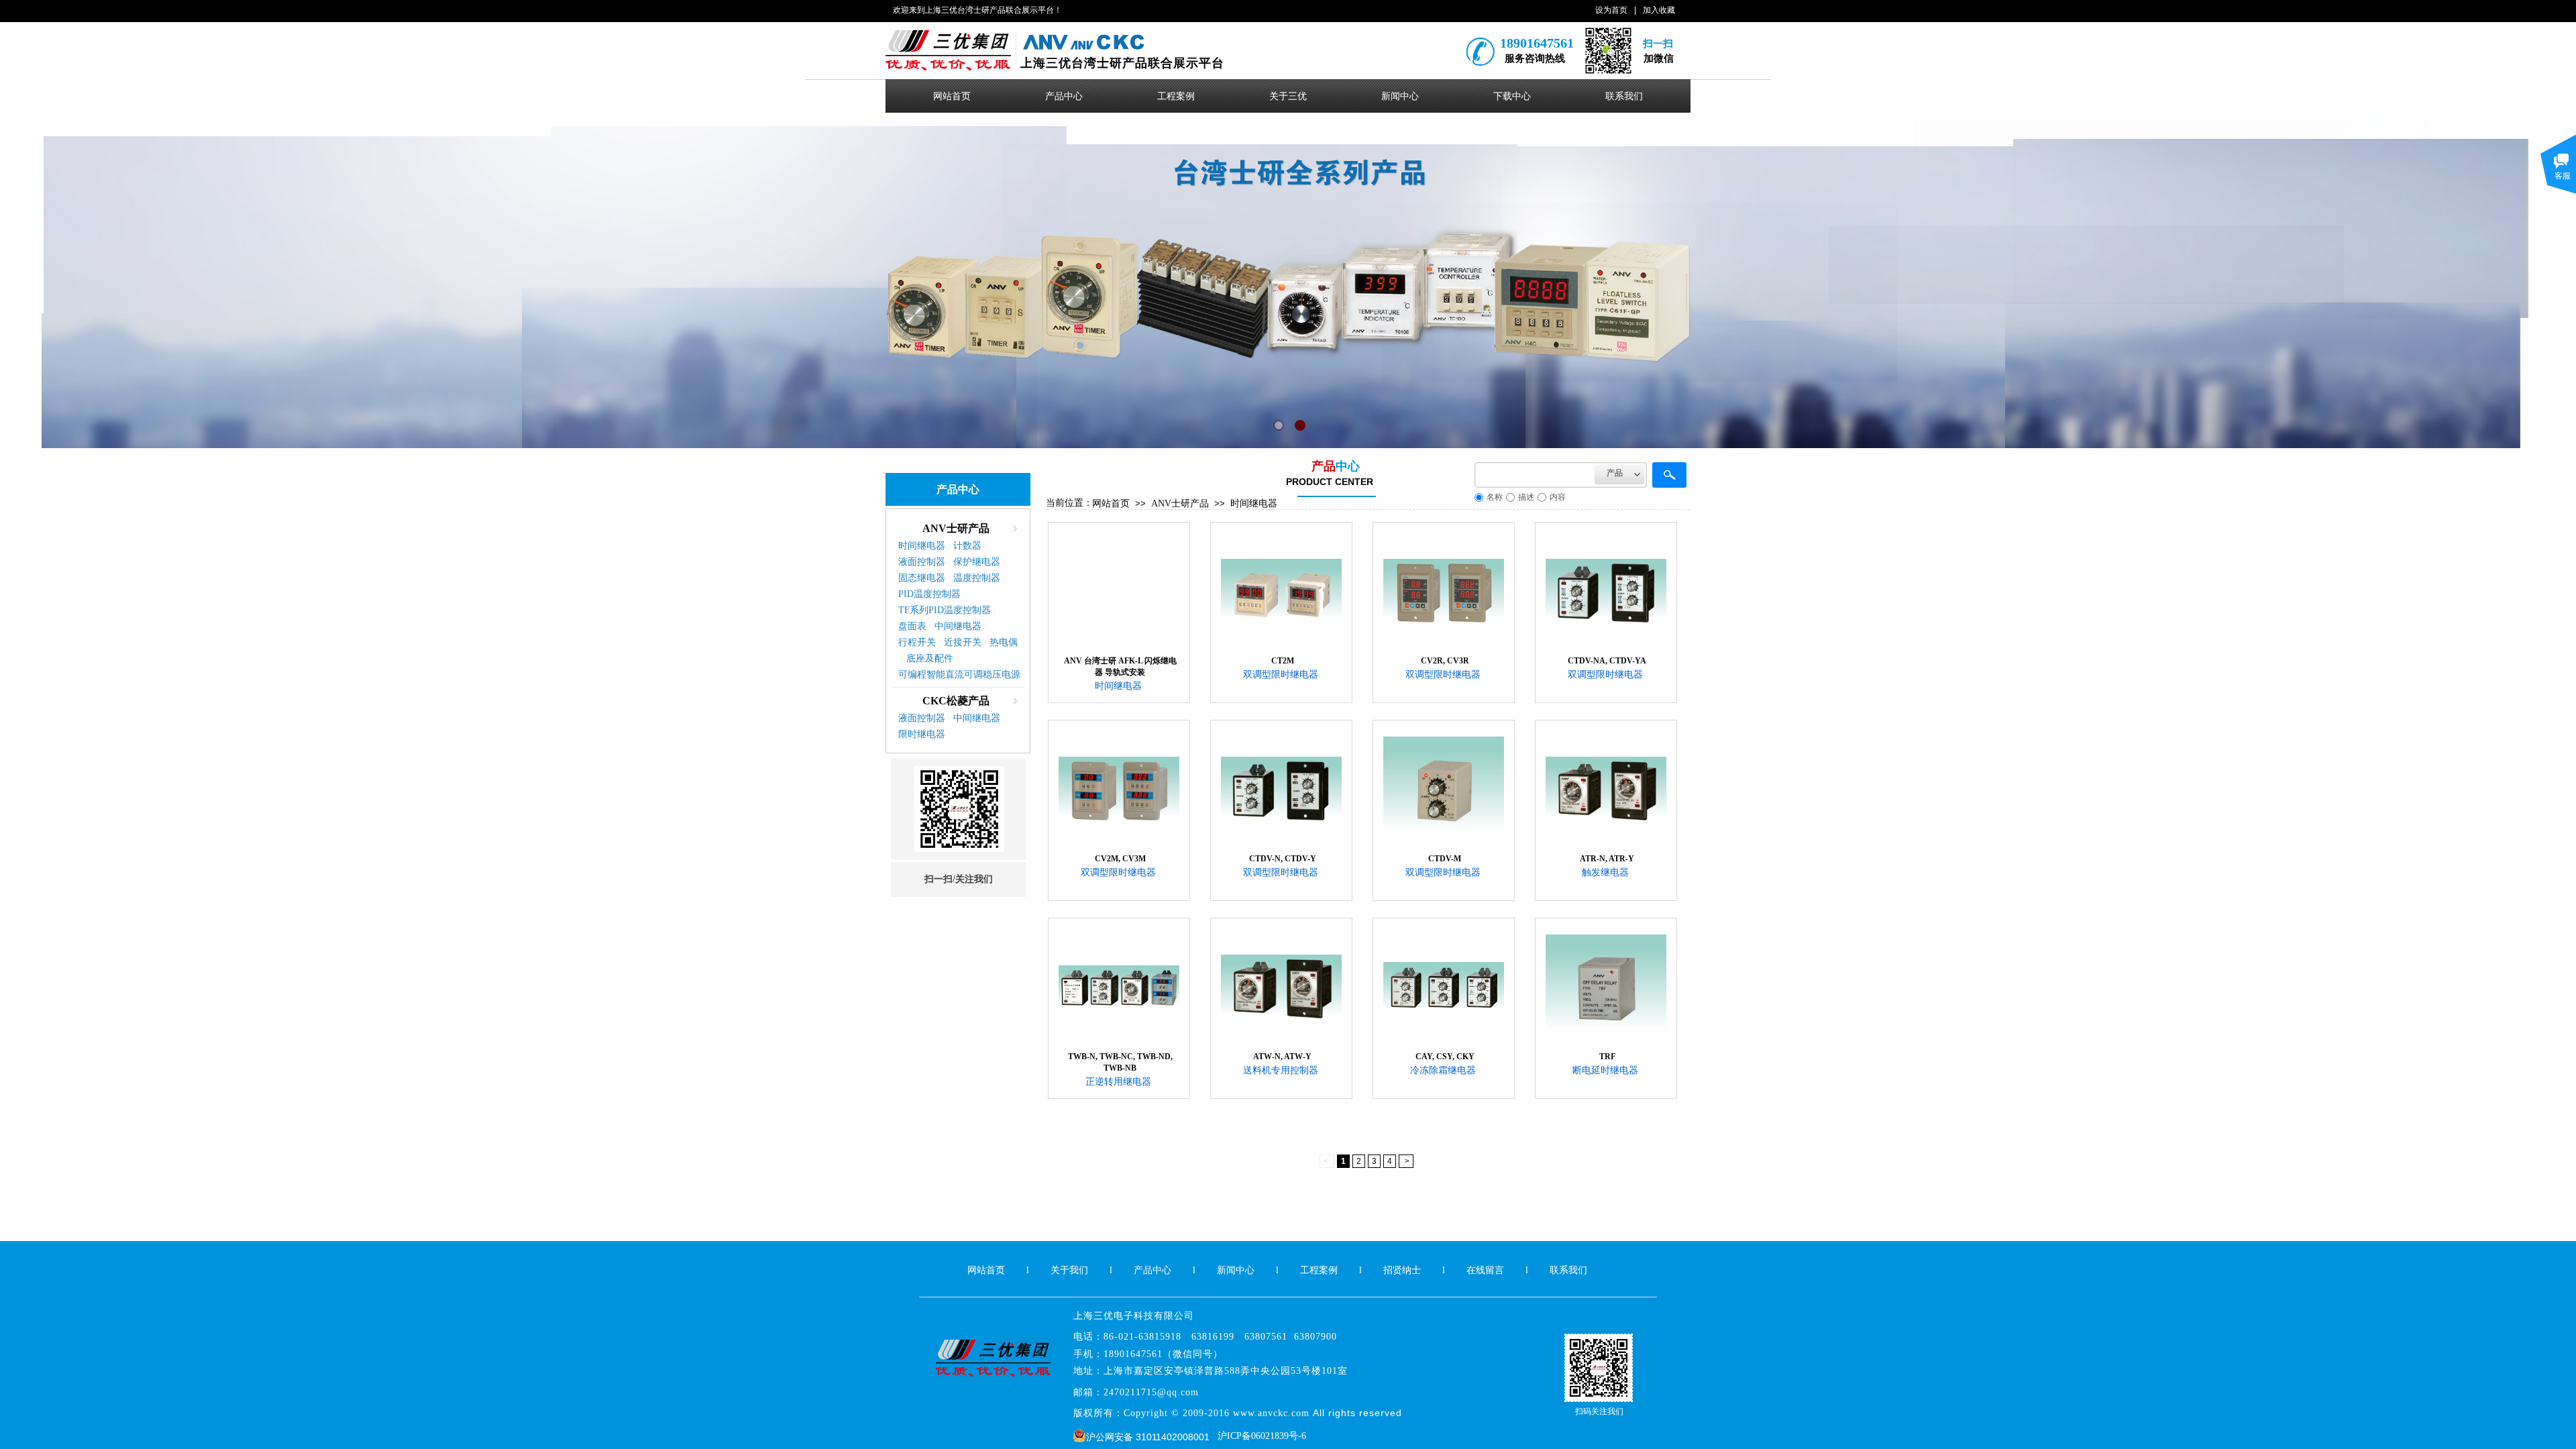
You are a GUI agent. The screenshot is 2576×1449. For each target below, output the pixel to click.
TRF (1607, 1057)
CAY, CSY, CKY (1445, 1057)
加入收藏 (1659, 10)
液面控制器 (922, 562)
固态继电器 (922, 578)
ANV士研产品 (1180, 503)
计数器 (967, 546)
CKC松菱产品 (956, 701)
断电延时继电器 (1605, 1070)
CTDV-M (1445, 859)
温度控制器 (977, 578)
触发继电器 (1605, 872)
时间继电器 (1254, 503)
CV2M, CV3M (1120, 859)
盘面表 (912, 626)
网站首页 (1111, 503)
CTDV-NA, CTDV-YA (1607, 661)
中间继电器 (958, 626)
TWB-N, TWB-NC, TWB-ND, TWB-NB (1120, 1062)
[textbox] (1535, 475)
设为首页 (1611, 10)
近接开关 (963, 642)
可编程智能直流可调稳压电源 (959, 675)
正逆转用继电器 (1118, 1082)
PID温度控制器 (929, 594)
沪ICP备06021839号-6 (1262, 1436)
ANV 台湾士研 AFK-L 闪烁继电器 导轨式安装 (1120, 666)
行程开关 (917, 642)
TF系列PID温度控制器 (945, 610)
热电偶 (1004, 642)
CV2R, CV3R (1445, 661)
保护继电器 (977, 562)
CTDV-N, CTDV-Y (1283, 859)
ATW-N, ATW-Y (1282, 1057)
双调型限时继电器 (1281, 675)
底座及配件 (930, 658)
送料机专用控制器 (1281, 1070)
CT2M (1283, 661)
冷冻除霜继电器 (1443, 1070)
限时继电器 (922, 734)
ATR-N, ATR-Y (1607, 859)
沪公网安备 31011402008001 (1148, 1437)
